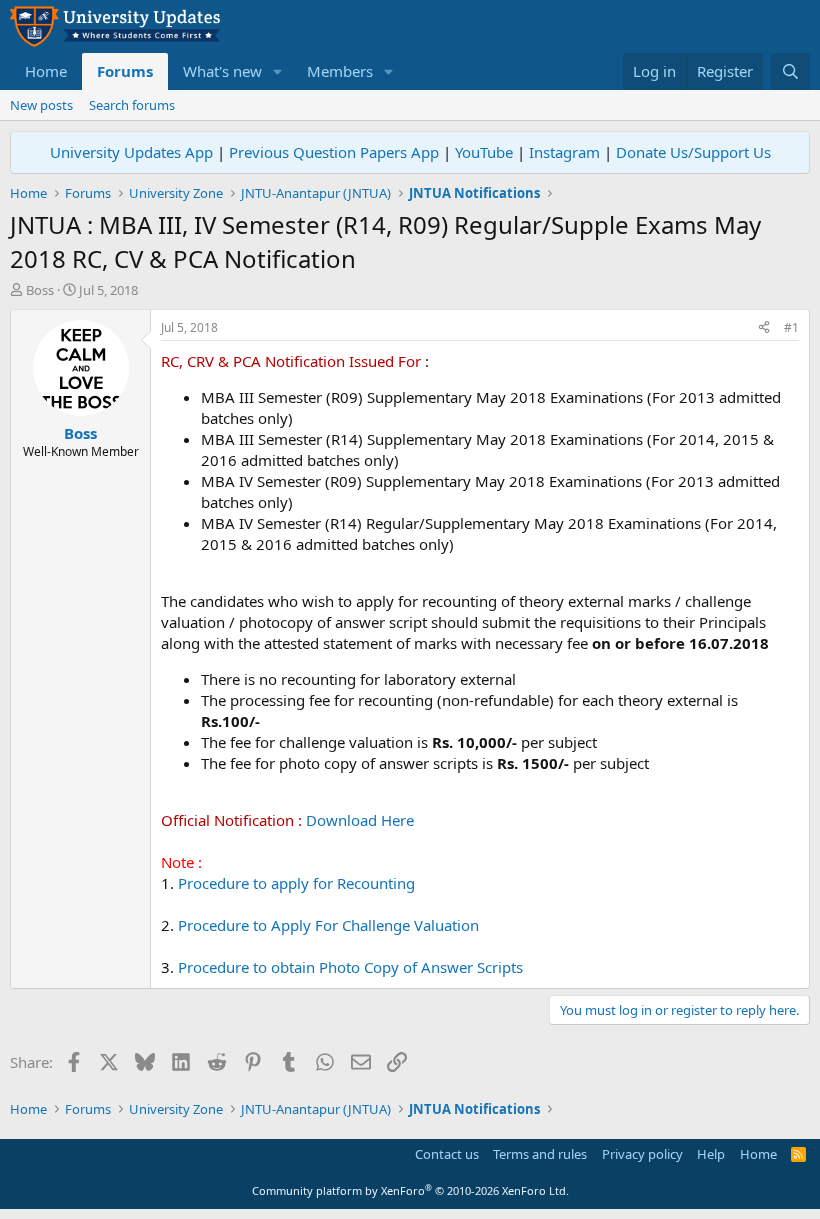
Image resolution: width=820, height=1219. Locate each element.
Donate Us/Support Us (693, 152)
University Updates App (131, 152)
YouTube (484, 152)
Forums (125, 71)
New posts (41, 105)
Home (46, 71)
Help (711, 1154)
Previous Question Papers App (334, 152)
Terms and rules (540, 1154)
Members (340, 71)
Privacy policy (642, 1154)
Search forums (132, 105)
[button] (278, 71)
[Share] (764, 328)
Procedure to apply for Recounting (296, 883)
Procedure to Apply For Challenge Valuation (328, 925)
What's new (222, 71)
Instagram (564, 152)
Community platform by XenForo (410, 1190)
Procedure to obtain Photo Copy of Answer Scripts (350, 967)
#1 (791, 327)
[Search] (790, 71)
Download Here (360, 820)
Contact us (447, 1154)
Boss (40, 290)
